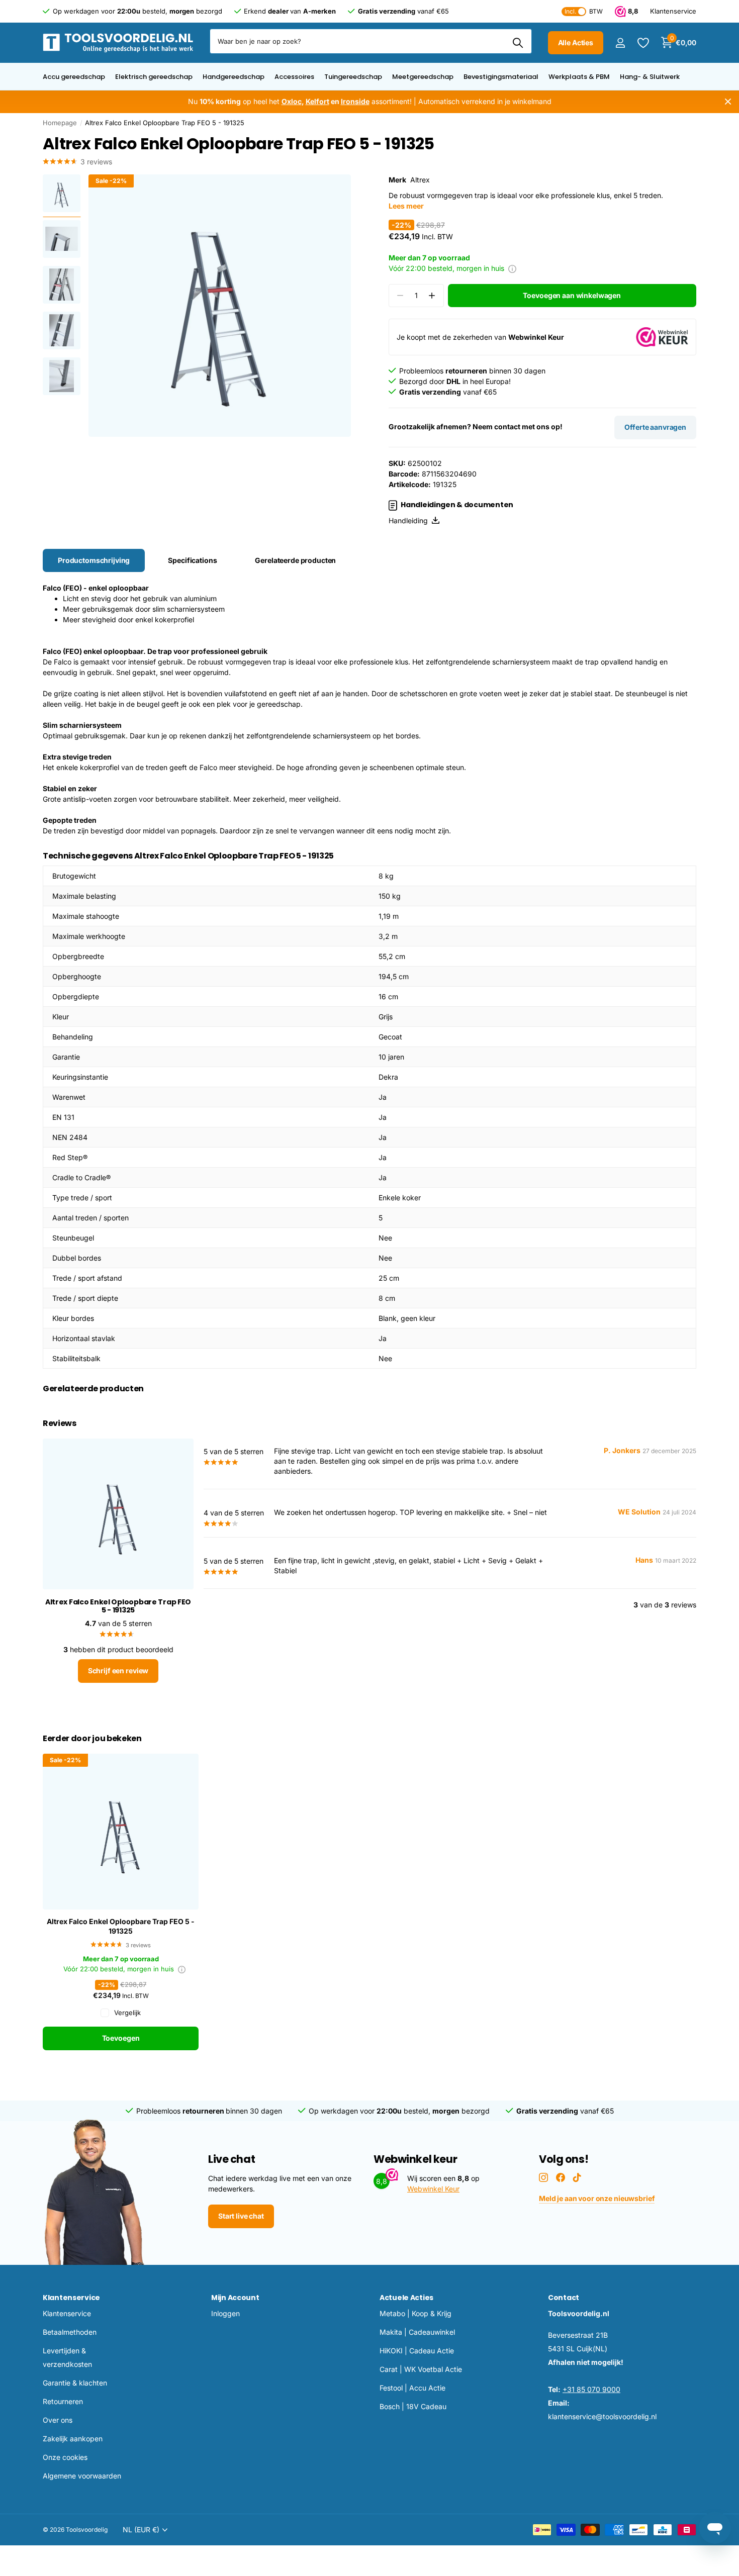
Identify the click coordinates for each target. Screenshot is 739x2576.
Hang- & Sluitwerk (650, 77)
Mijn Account (235, 2298)
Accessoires (294, 77)
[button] (432, 296)
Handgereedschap (234, 77)
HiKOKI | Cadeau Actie (417, 2351)
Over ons (58, 2420)
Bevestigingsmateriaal (501, 77)
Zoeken (518, 43)
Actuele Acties (406, 2298)
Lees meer (406, 206)
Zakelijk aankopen (73, 2439)
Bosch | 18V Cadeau (413, 2406)
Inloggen (225, 2313)
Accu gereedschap (74, 77)
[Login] (620, 43)
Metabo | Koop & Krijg (415, 2313)
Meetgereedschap (423, 77)
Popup (512, 268)
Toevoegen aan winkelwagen (572, 295)
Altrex (420, 180)
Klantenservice (71, 2298)
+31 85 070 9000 (591, 2389)
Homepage (60, 123)
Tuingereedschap (353, 77)
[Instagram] (543, 2177)
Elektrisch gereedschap (154, 77)
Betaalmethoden (70, 2332)
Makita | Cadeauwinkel (417, 2332)
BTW (584, 11)
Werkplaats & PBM (579, 77)
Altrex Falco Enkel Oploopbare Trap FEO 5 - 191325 (121, 1926)
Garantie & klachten (75, 2383)
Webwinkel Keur (433, 2189)
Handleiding (410, 520)
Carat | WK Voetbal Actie (421, 2369)
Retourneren (63, 2401)
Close (728, 102)
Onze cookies (65, 2457)
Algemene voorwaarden (82, 2476)
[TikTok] (577, 2177)
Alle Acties (576, 42)
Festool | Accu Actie (412, 2388)
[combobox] (371, 41)
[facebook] (561, 2177)
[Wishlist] (643, 43)
